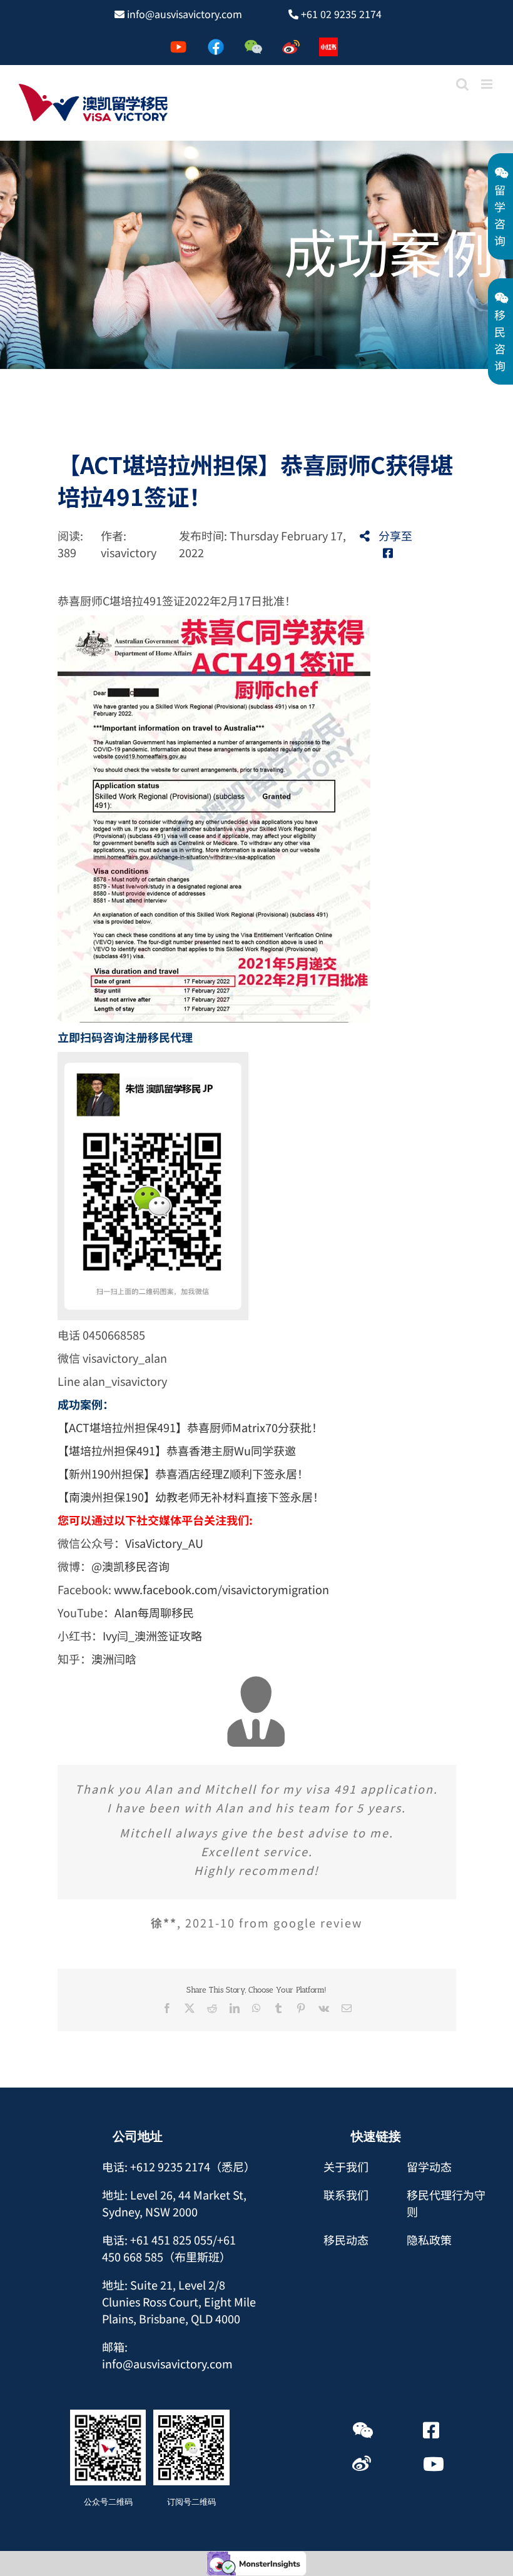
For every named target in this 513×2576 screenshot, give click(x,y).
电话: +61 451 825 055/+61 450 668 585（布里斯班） (169, 2248)
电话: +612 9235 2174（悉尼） (179, 2166)
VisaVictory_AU (164, 1543)
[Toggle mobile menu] (488, 84)
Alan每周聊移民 (155, 1612)
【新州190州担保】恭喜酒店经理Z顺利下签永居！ (183, 1473)
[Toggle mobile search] (462, 84)
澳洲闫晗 (114, 1659)
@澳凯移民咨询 (130, 1566)
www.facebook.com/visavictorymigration (221, 1589)
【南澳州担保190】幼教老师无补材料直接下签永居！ (191, 1497)
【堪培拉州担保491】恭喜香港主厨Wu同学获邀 (177, 1450)
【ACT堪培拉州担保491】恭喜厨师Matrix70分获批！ (190, 1427)
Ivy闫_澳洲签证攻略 (152, 1635)
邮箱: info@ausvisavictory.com (167, 2355)
